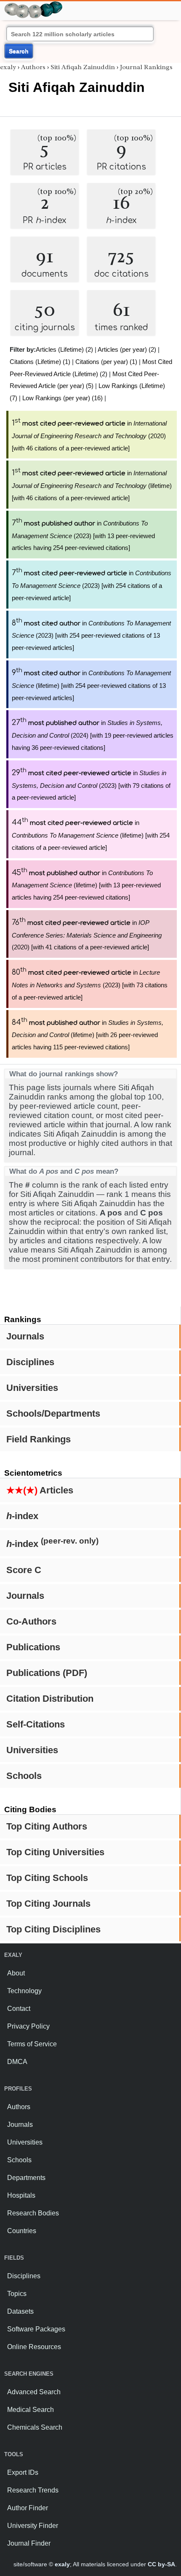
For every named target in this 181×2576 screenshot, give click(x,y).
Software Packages (36, 2329)
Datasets (20, 2311)
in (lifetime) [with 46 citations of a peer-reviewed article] (92, 485)
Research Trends (33, 2490)
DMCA (17, 2062)
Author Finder (28, 2508)
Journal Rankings (146, 67)
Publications (33, 1647)
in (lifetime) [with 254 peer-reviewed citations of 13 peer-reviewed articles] (91, 685)
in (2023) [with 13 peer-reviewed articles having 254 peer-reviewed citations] (83, 536)
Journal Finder (29, 2543)
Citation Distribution (50, 1699)
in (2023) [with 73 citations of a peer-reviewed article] (90, 985)
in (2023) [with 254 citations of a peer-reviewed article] (92, 585)
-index (22, 1516)
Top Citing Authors (47, 1826)
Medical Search (31, 2410)
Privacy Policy (28, 2026)
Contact (19, 2009)
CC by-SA (161, 2564)
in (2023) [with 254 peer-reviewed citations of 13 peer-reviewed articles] (91, 636)
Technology (24, 1991)
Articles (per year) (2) (127, 349)
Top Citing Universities (55, 1852)
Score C (24, 1570)
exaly (8, 67)
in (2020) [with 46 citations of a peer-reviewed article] (89, 436)
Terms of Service (32, 2044)
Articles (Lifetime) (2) (64, 349)
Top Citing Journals (48, 1904)
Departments (26, 2178)
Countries (22, 2231)
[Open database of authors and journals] (34, 5)
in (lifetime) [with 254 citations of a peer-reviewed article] (91, 835)
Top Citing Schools (47, 1878)
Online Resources (34, 2347)
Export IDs (23, 2472)
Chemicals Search (35, 2427)
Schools (24, 1776)
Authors (33, 67)
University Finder (33, 2526)
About (16, 1973)
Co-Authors (31, 1621)
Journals (25, 1336)
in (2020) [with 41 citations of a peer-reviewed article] (87, 935)
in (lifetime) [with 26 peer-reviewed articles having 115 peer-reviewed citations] (88, 1035)
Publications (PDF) (47, 1673)
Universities (32, 1388)
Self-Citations (36, 1724)
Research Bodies (33, 2213)
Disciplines (30, 1362)
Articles (40, 1490)
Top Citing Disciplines (53, 1929)
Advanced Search (34, 2392)
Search (19, 51)
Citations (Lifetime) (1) (40, 362)
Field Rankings (39, 1439)
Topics (17, 2294)
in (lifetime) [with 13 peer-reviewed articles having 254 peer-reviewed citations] (86, 885)
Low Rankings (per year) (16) (63, 398)
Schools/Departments (53, 1413)
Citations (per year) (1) (106, 362)
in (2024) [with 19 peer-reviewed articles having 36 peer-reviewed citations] (93, 735)
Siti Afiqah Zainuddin (83, 67)
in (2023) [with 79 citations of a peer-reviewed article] (91, 785)
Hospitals (21, 2195)
